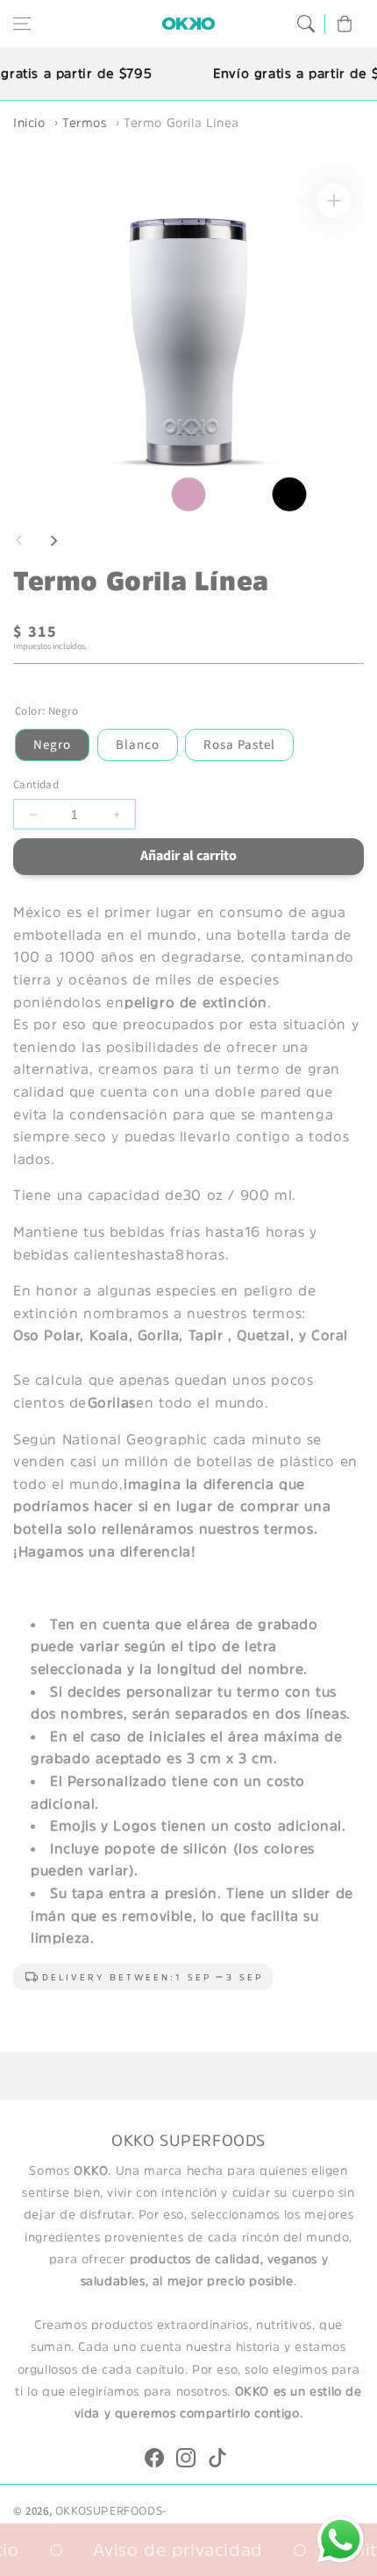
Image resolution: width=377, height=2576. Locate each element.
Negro (52, 745)
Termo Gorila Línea (181, 123)
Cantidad (36, 785)
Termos (85, 123)
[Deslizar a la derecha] (53, 540)
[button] (22, 24)
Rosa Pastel (239, 745)
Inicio (29, 123)
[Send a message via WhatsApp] (341, 2540)
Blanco (138, 745)
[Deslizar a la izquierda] (19, 540)
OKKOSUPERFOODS (109, 2511)
